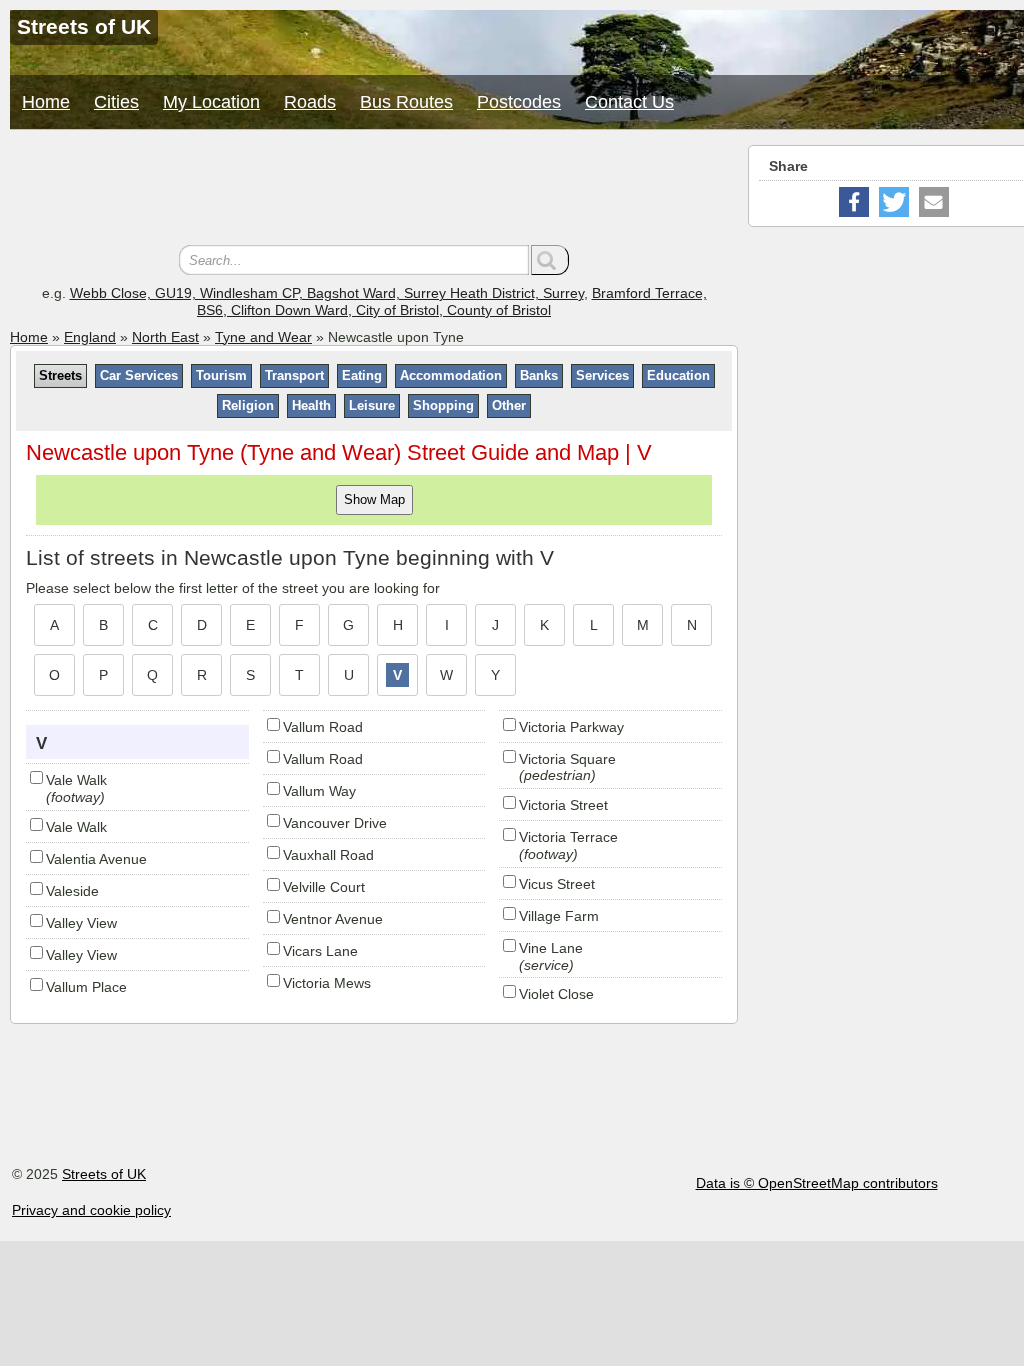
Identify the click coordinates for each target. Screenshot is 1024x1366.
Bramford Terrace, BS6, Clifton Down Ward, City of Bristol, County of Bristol (452, 301)
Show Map (374, 499)
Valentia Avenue (96, 859)
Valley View (81, 923)
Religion (248, 405)
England (90, 337)
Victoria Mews (327, 983)
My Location (211, 102)
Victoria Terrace (568, 837)
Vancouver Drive (335, 823)
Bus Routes (406, 102)
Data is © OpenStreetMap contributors (817, 1183)
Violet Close (556, 994)
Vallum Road (323, 727)
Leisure (372, 405)
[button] (854, 202)
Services (602, 375)
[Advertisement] (374, 190)
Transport (294, 375)
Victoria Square (567, 759)
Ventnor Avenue (333, 919)
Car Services (139, 375)
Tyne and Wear (263, 337)
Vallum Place (86, 987)
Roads (310, 102)
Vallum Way (319, 791)
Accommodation (451, 375)
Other (509, 405)
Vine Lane (551, 948)
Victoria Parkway (571, 727)
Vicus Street (557, 884)
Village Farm (559, 916)
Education (678, 375)
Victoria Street (563, 805)
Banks (539, 375)
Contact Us (629, 102)
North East (165, 337)
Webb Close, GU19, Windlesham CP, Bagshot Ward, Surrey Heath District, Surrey (327, 293)
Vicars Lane (320, 951)
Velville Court (324, 887)
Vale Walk (76, 780)
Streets (60, 375)
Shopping (443, 405)
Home (46, 102)
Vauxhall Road (328, 855)
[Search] (550, 260)
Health (311, 405)
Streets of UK (104, 1174)
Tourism (221, 375)
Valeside (72, 891)
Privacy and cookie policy (91, 1210)
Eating (362, 375)
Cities (116, 102)
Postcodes (519, 102)
